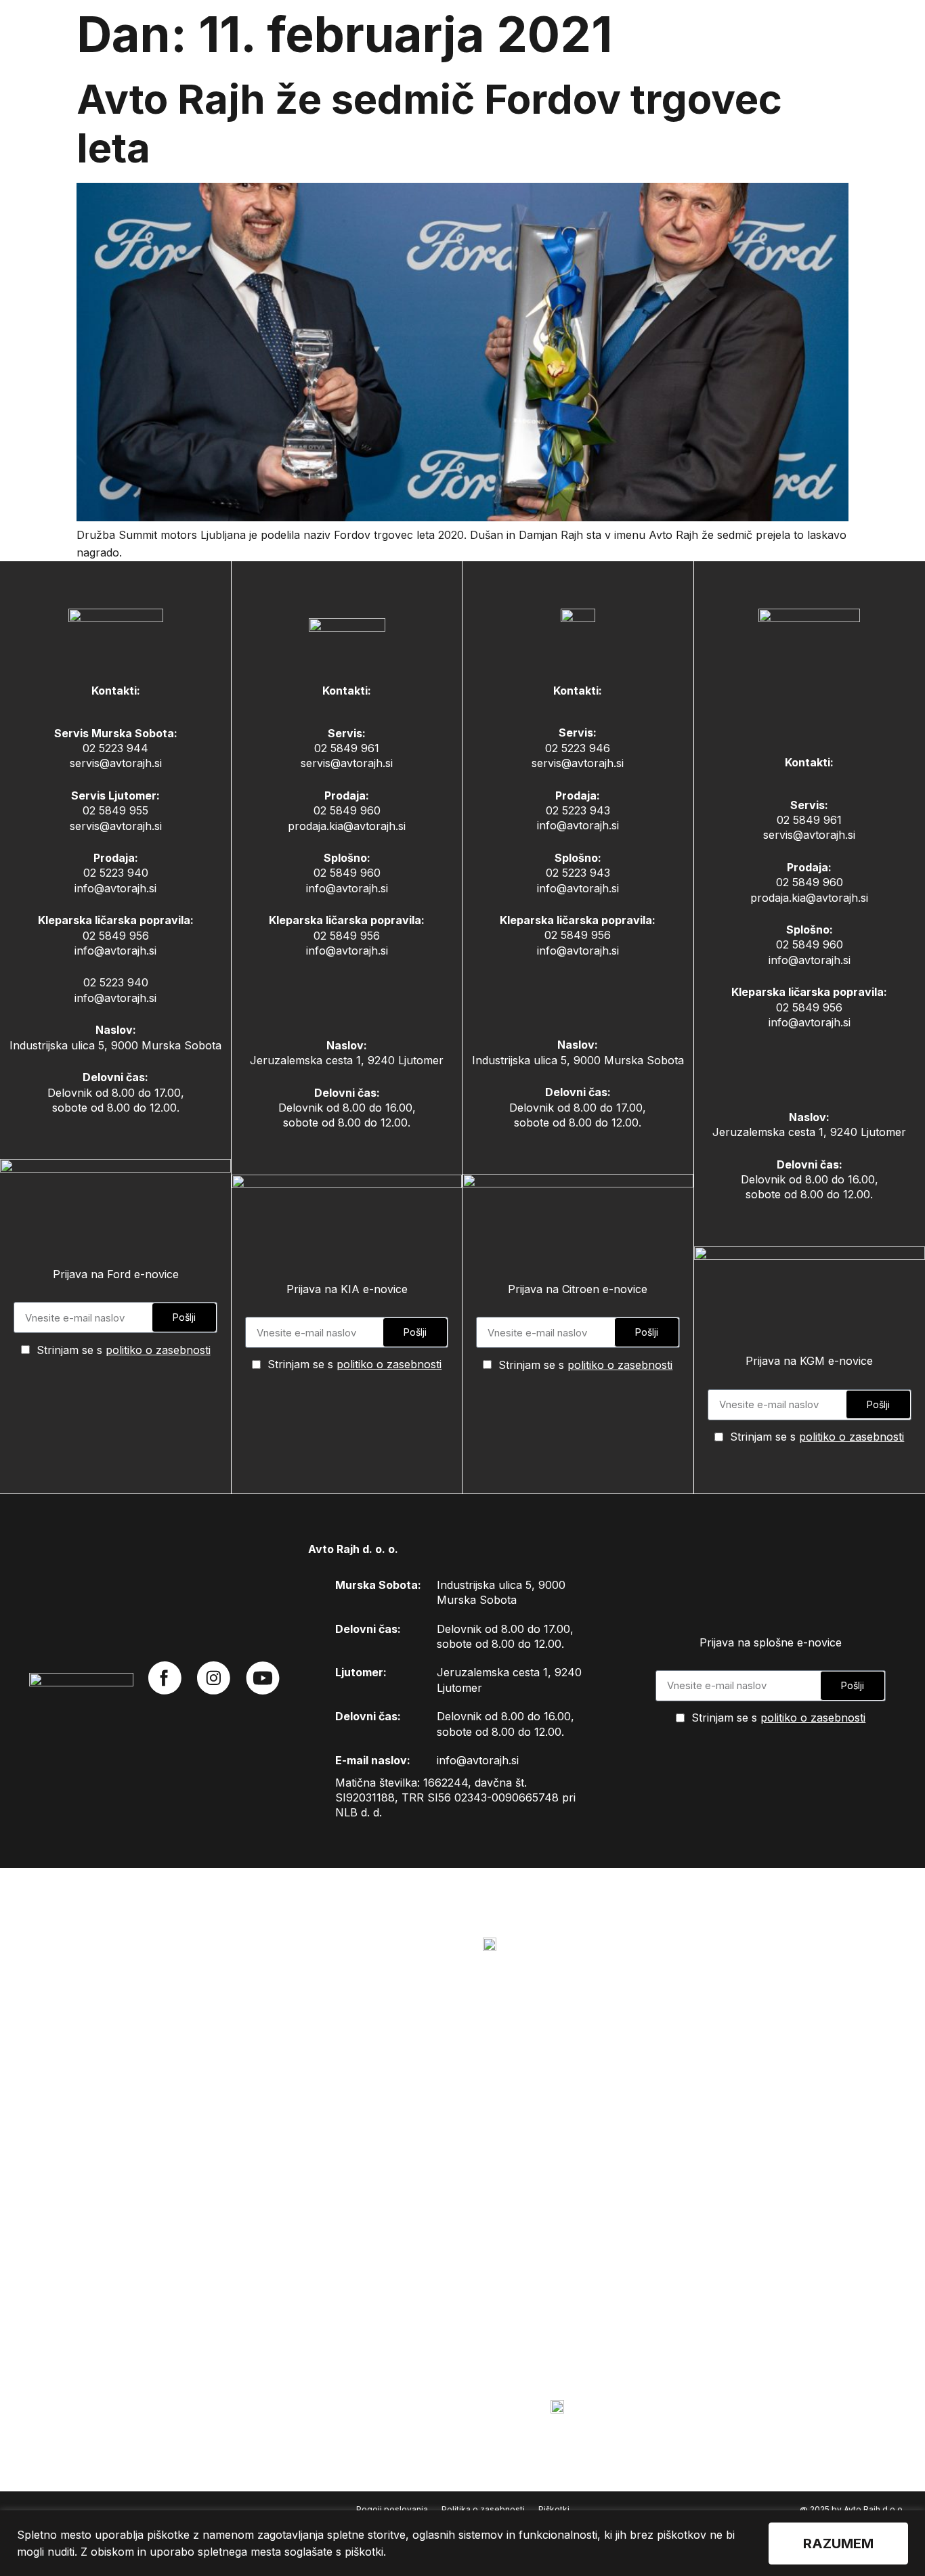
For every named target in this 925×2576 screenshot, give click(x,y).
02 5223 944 (115, 748)
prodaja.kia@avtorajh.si (347, 826)
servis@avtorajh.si (116, 763)
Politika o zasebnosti (483, 2509)
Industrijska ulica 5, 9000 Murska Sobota (115, 1045)
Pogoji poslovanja (392, 2509)
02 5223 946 (578, 748)
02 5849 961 (347, 748)
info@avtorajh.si (115, 888)
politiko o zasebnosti (158, 1350)
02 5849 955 (115, 810)
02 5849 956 (116, 936)
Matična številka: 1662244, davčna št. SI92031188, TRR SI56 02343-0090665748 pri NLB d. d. (455, 1798)
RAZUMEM (838, 2544)
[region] (462, 2543)
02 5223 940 (116, 873)
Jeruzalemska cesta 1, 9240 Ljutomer (347, 1060)
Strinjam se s (124, 1350)
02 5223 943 (578, 810)
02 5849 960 (347, 810)
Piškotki (554, 2509)
